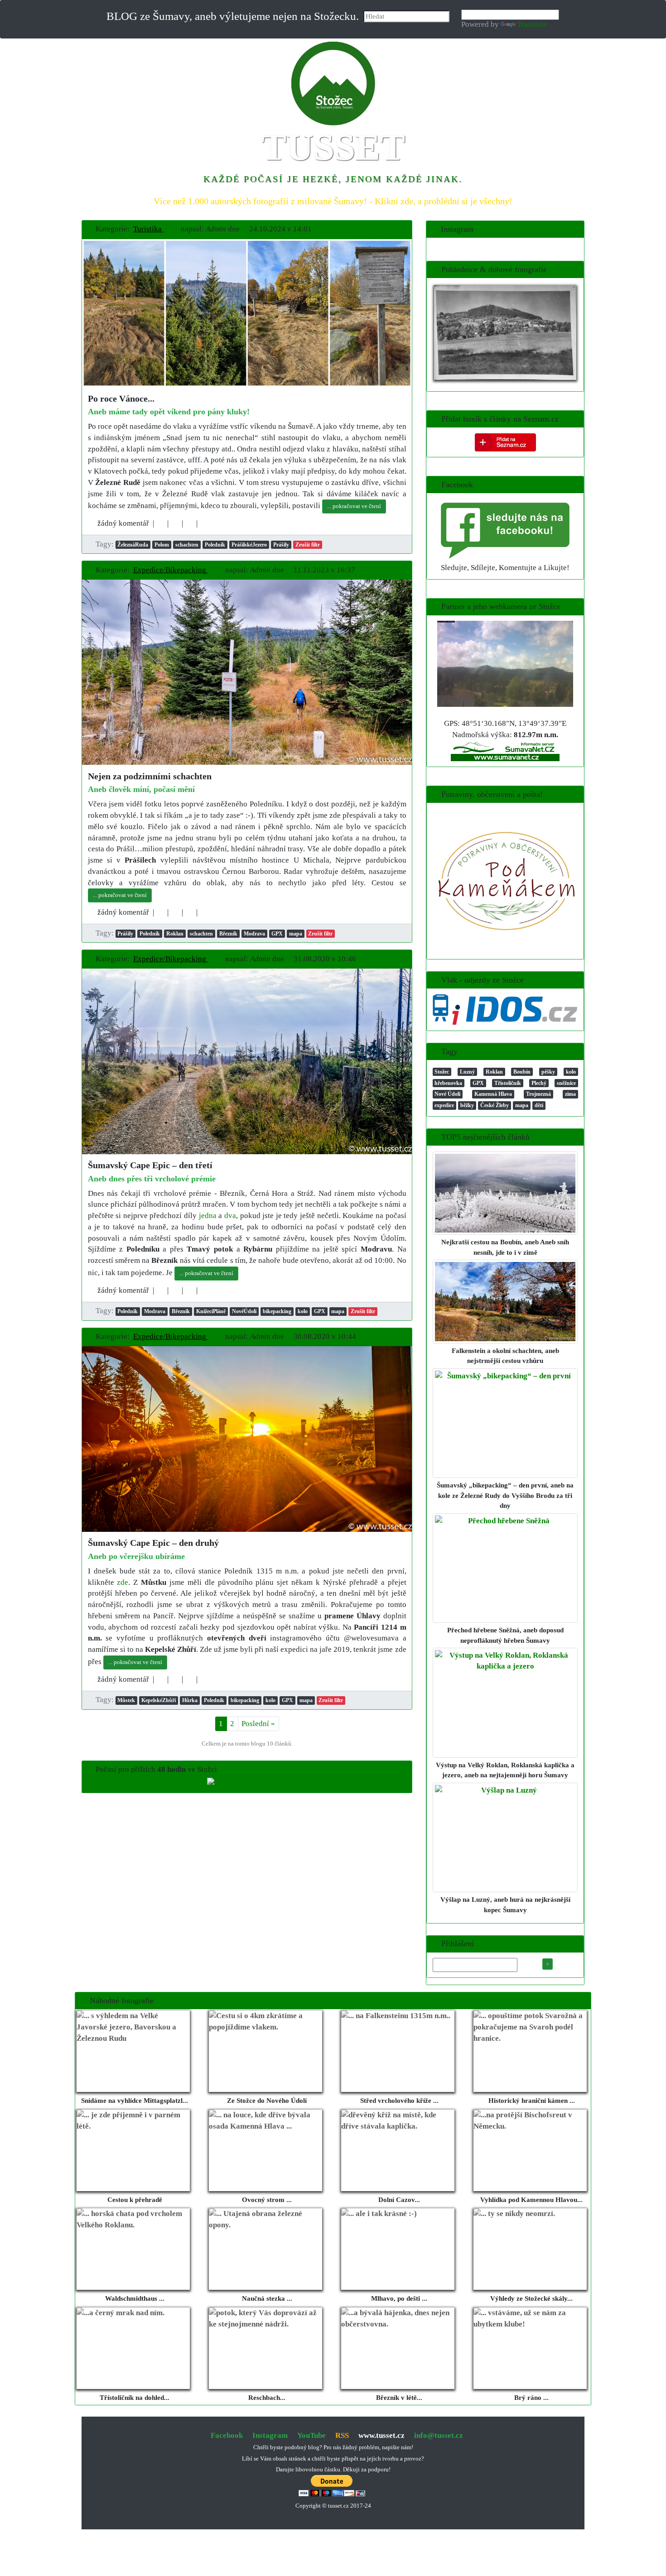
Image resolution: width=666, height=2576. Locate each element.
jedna (208, 1216)
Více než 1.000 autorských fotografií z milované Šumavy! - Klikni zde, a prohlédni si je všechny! (333, 201)
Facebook (227, 2435)
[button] (152, 229)
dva (230, 1216)
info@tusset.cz (439, 2435)
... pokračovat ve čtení (354, 506)
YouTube (311, 2435)
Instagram (270, 2435)
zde (123, 1582)
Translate (532, 24)
